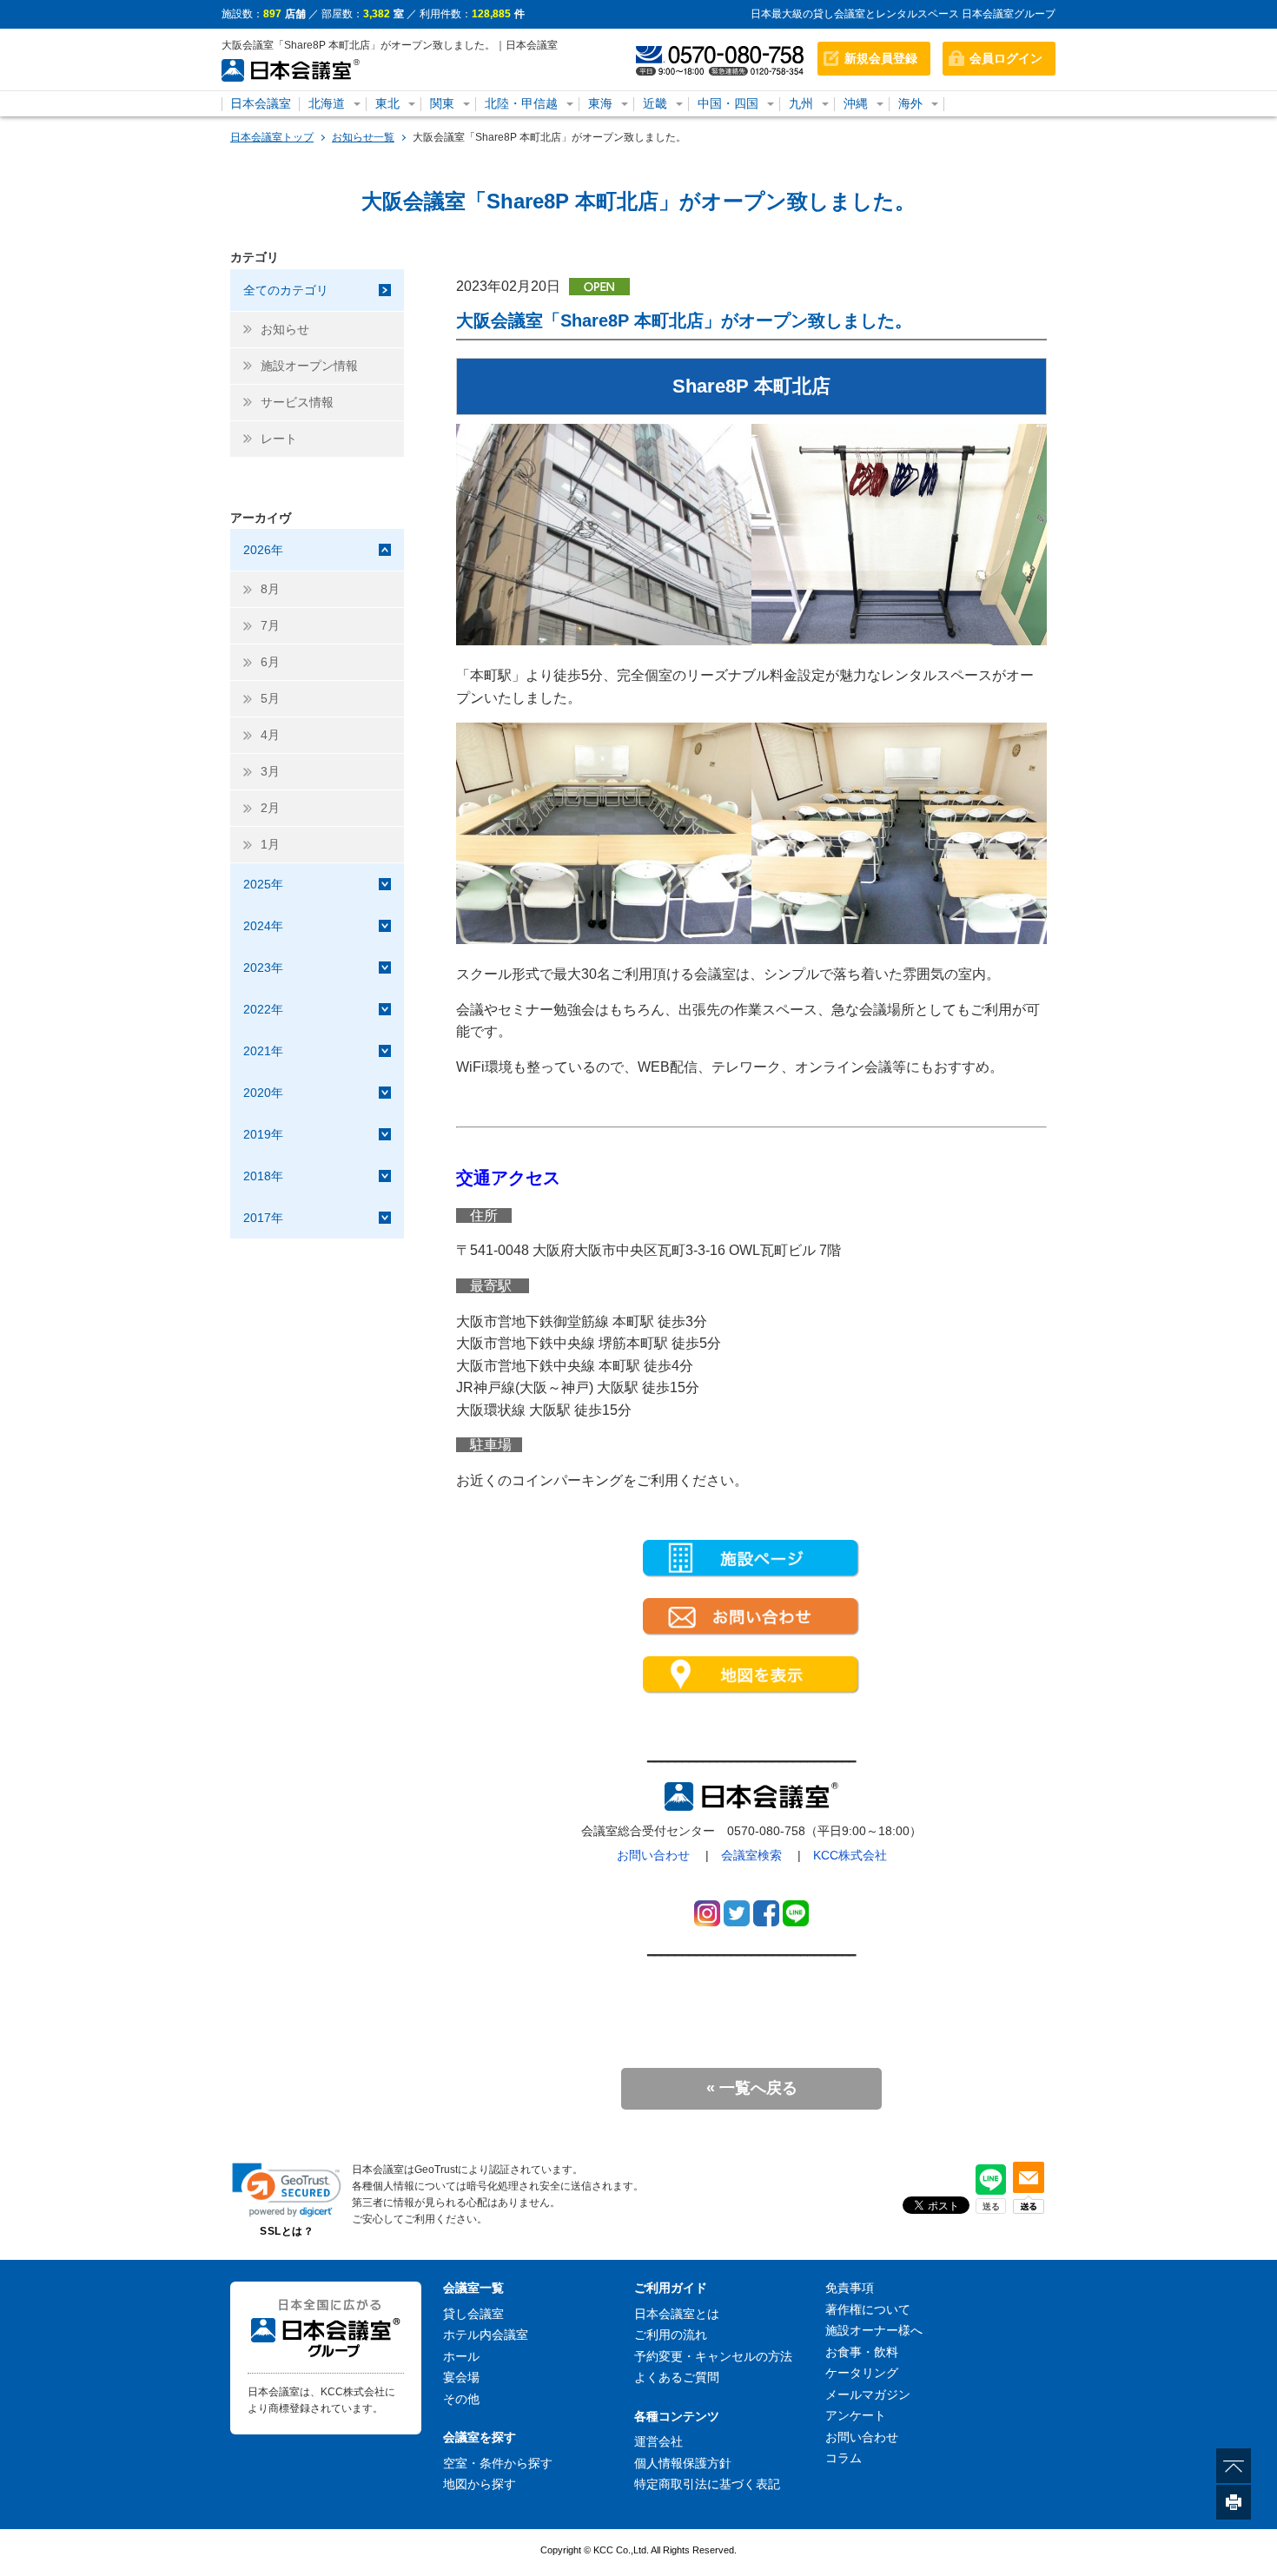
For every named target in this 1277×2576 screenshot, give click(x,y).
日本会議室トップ (272, 137)
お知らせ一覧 (363, 137)
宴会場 (461, 2377)
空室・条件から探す (498, 2463)
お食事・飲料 (862, 2352)
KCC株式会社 (850, 1855)
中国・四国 (728, 103)
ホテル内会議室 (486, 2335)
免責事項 (850, 2288)
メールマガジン (868, 2394)
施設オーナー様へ (874, 2330)
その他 (461, 2399)
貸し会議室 (473, 2314)
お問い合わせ (653, 1855)
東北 (387, 103)
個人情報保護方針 (683, 2463)
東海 (600, 103)
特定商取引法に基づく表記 (707, 2484)
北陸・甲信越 (521, 103)
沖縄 (856, 103)
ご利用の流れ (671, 2335)
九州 (801, 103)
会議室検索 (751, 1855)
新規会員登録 (881, 58)
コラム (844, 2458)
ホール (461, 2356)
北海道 (327, 103)
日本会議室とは (677, 2314)
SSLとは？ (287, 2231)
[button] (287, 2190)
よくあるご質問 (677, 2377)
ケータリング (862, 2373)
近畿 (655, 103)
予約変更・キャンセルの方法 (713, 2356)
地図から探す (480, 2484)
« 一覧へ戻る (752, 2088)
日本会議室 (261, 103)
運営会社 (658, 2441)
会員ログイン (1006, 58)
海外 (910, 103)
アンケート (856, 2415)
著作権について (868, 2309)
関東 (442, 103)
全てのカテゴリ (286, 290)
